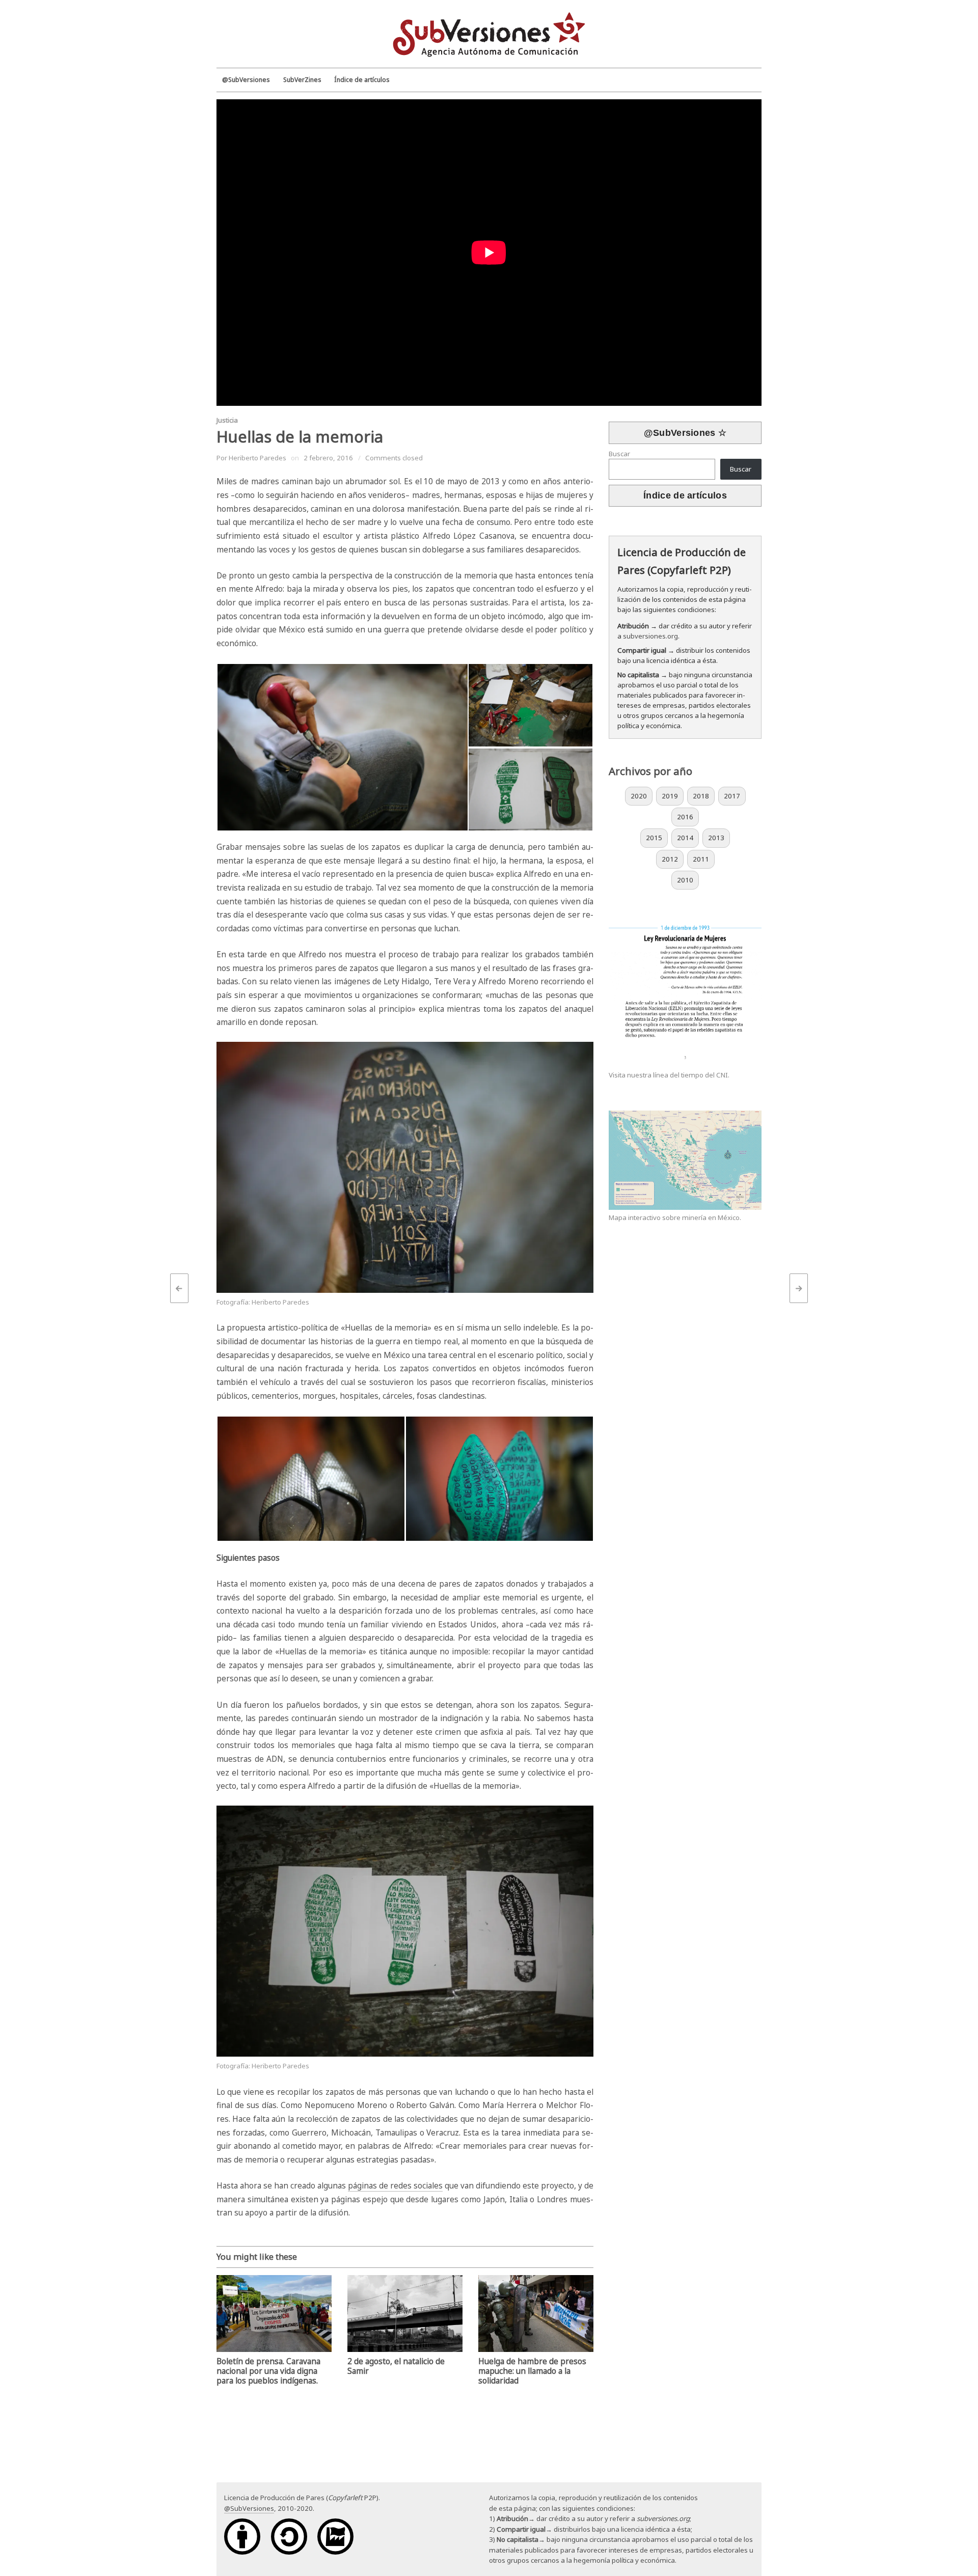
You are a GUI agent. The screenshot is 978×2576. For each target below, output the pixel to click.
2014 (685, 838)
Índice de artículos (685, 495)
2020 (639, 796)
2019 (670, 796)
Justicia (227, 420)
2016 (685, 817)
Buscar (619, 454)
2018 (701, 796)
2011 (701, 859)
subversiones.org (650, 636)
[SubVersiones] (489, 33)
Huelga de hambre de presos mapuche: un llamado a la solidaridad (532, 2371)
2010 (685, 880)
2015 (654, 838)
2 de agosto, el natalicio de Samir (396, 2366)
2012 (670, 859)
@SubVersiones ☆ (685, 433)
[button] (342, 747)
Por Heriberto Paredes (251, 458)
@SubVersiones (249, 2508)
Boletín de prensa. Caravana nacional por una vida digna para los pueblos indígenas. (268, 2371)
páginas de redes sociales (395, 2186)
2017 (732, 796)
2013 (716, 838)
